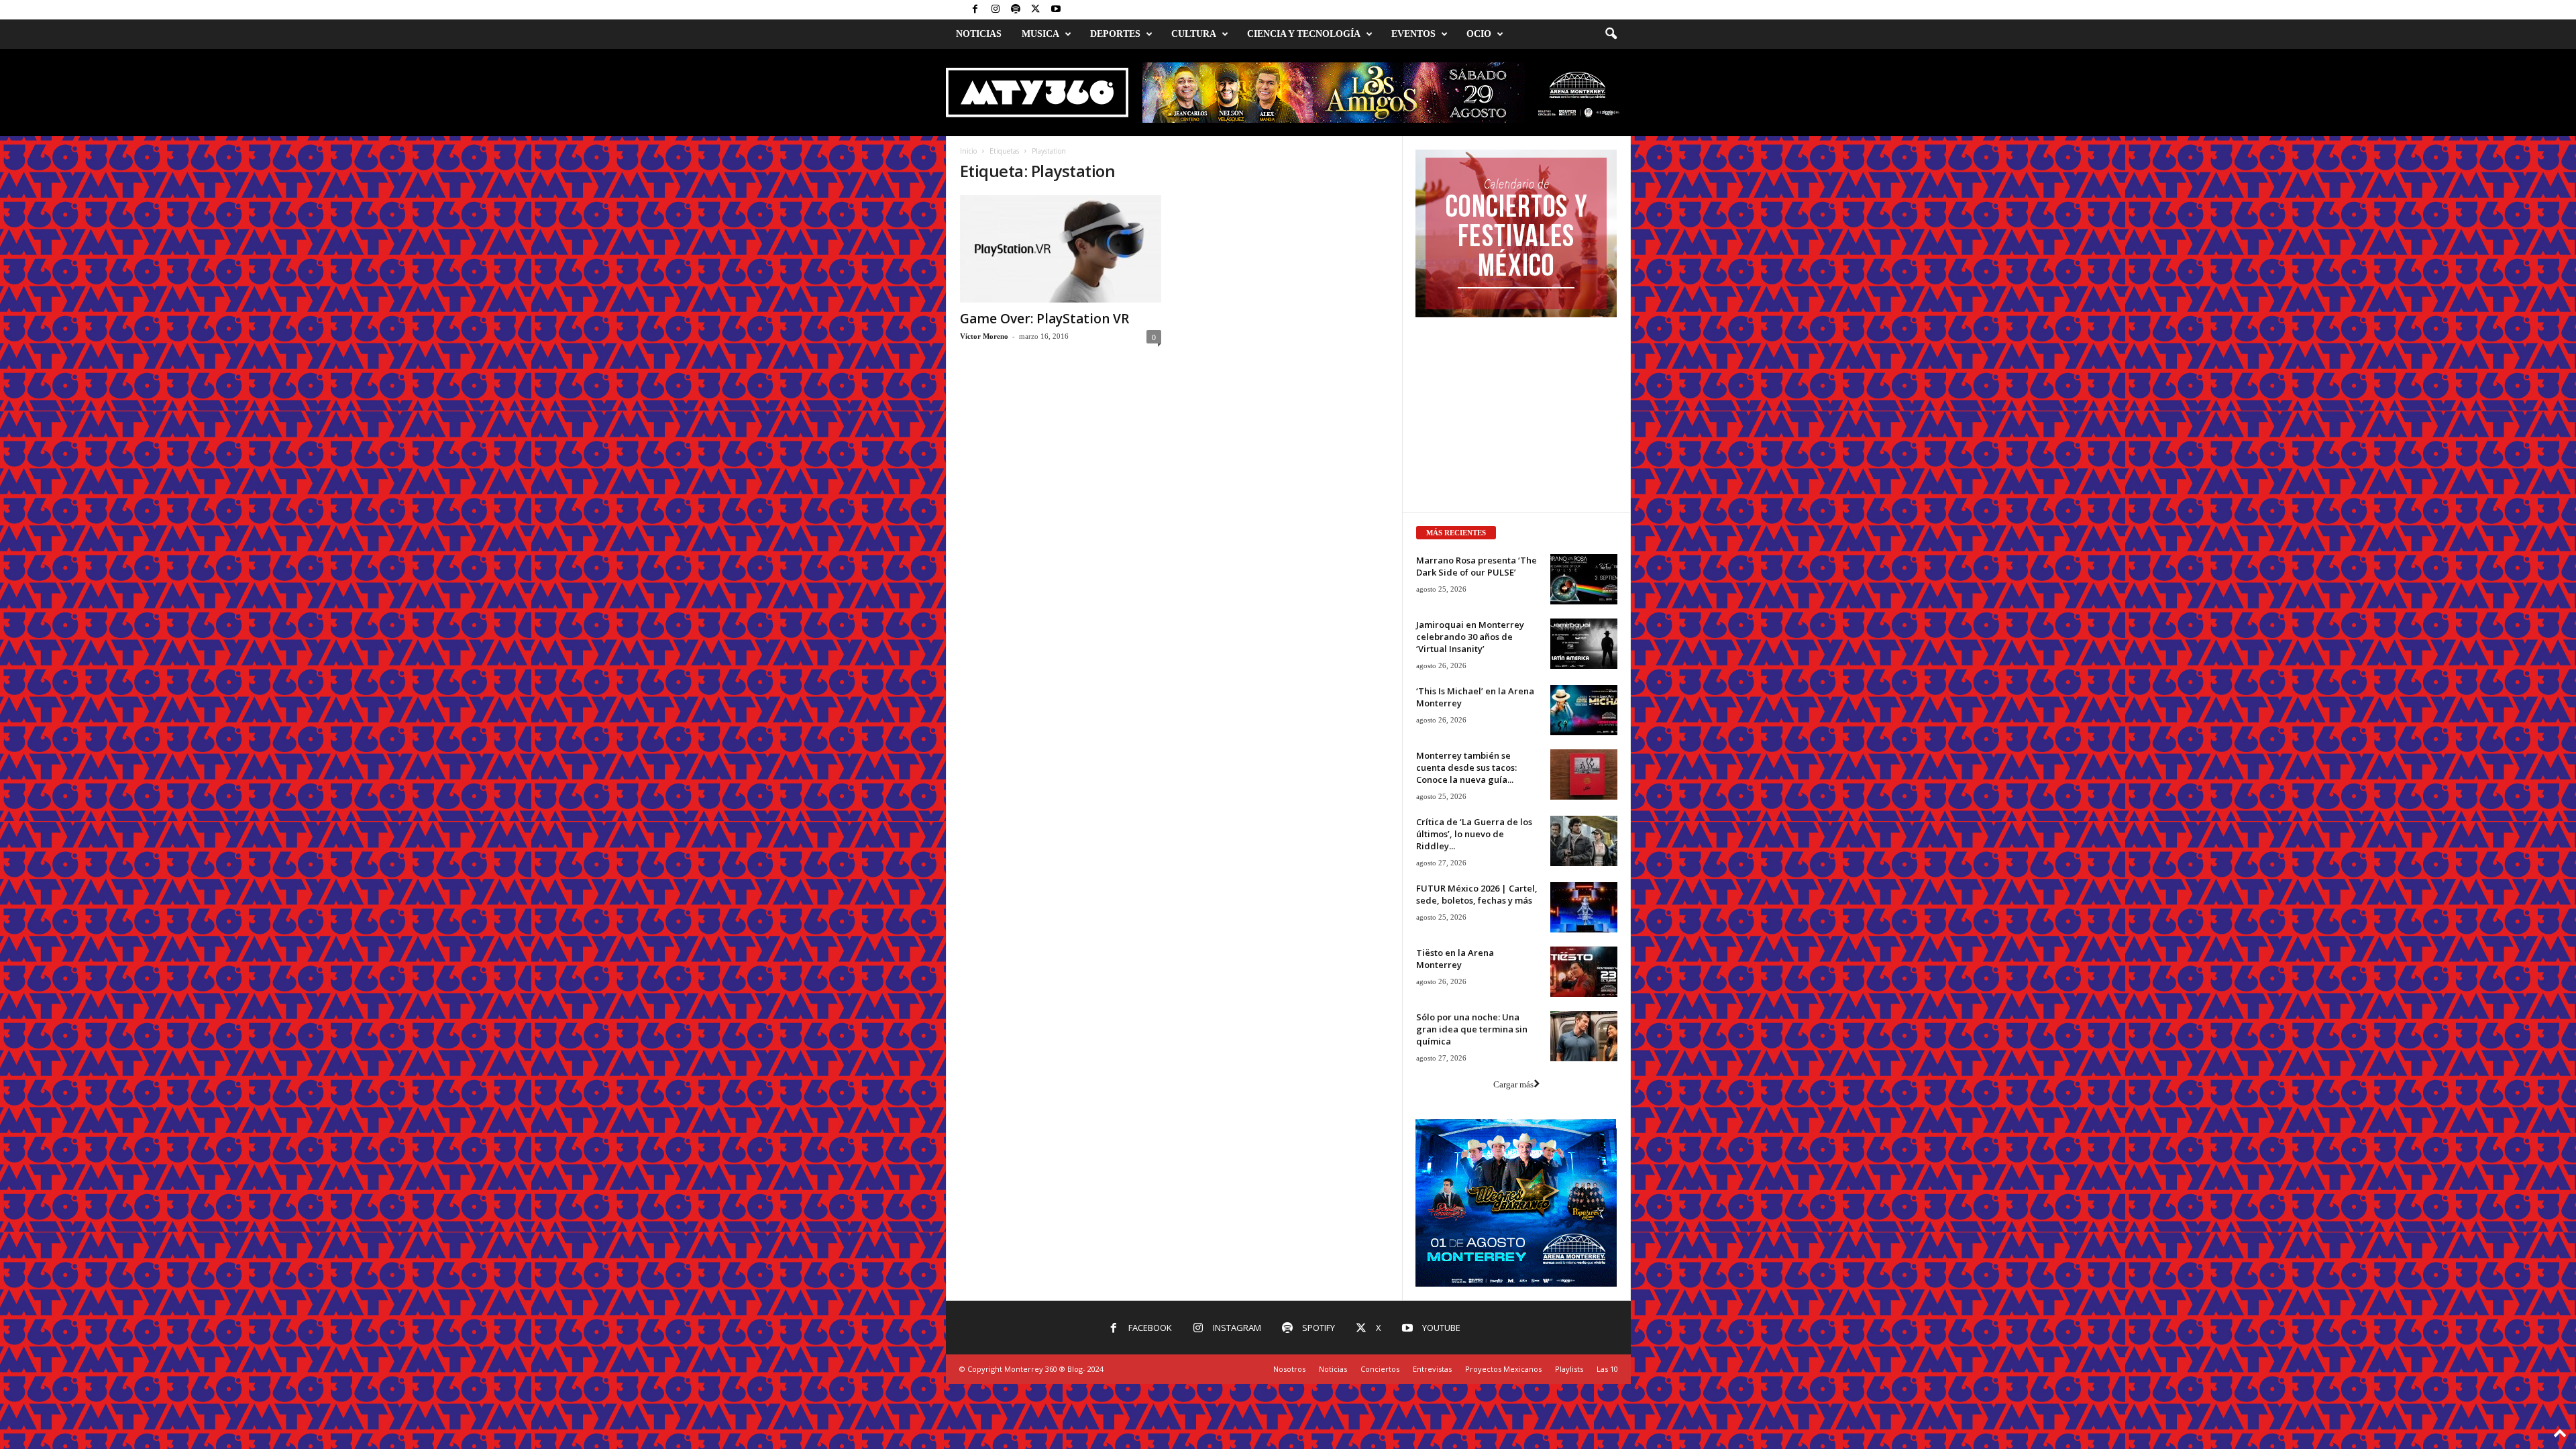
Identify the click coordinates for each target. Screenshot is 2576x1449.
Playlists (1569, 1369)
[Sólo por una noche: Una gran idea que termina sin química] (1584, 1036)
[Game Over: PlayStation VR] (1061, 249)
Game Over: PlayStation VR (1044, 319)
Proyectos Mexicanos (1503, 1369)
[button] (1611, 34)
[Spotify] (1016, 10)
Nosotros (1289, 1369)
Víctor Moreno (984, 336)
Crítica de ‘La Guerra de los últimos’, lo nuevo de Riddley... (1474, 834)
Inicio (968, 151)
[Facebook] (975, 10)
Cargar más (1513, 1084)
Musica (1040, 34)
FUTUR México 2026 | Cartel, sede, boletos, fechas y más (1477, 894)
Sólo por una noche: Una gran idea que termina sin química (1472, 1029)
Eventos (1413, 34)
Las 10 (1607, 1369)
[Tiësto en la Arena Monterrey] (1584, 972)
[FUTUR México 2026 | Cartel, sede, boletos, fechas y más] (1584, 907)
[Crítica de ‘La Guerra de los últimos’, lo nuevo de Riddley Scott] (1584, 841)
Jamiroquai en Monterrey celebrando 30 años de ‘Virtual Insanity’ (1470, 637)
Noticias (979, 34)
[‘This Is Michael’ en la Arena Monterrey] (1584, 710)
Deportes (1115, 34)
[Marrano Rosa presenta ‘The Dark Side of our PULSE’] (1584, 579)
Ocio (1479, 34)
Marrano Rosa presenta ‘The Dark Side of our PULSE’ (1477, 566)
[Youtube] (1056, 10)
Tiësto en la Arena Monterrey (1455, 959)
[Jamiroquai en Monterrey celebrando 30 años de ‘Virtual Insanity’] (1584, 644)
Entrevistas (1432, 1369)
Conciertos (1380, 1369)
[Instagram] (996, 10)
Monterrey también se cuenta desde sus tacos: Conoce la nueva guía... (1466, 767)
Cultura (1194, 34)
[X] (1036, 10)
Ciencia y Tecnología (1304, 34)
